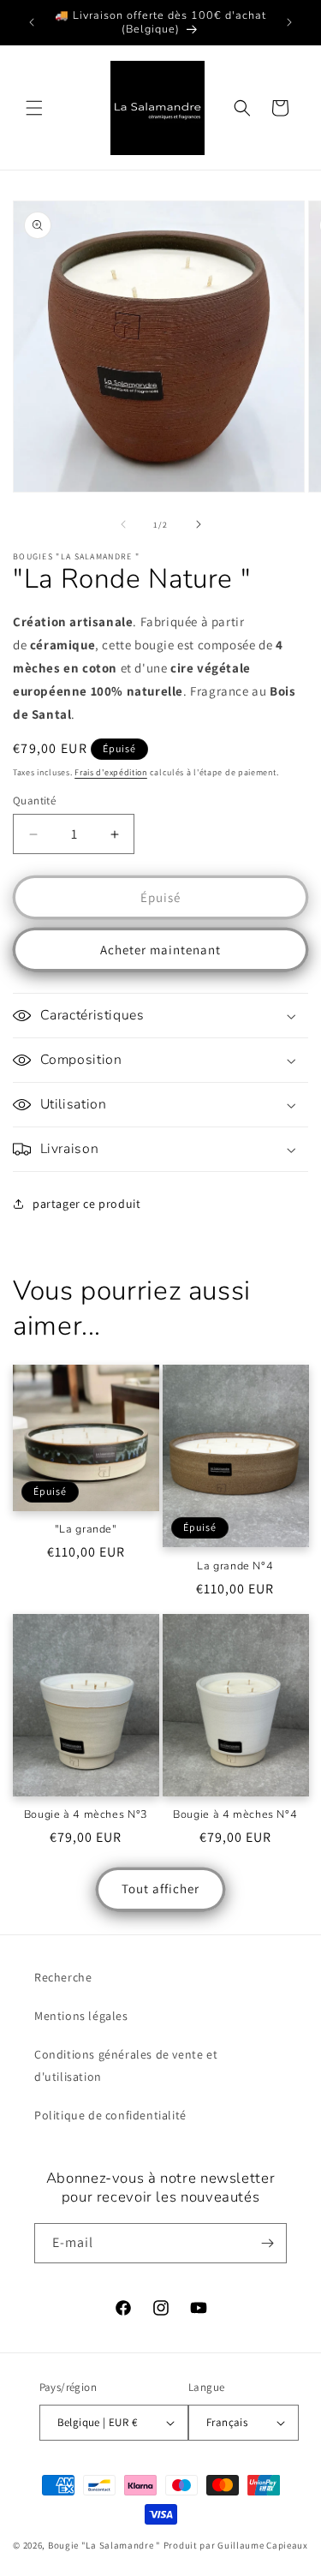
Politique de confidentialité (110, 2115)
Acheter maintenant (160, 950)
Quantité (34, 801)
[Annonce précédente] (32, 22)
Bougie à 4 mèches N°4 (235, 1814)
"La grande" (86, 1529)
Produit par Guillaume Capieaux (236, 2545)
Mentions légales (81, 2016)
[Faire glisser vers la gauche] (123, 524)
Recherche (63, 1977)
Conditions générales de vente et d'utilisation (126, 2065)
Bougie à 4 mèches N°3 (86, 1814)
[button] (34, 108)
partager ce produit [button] (86, 1204)
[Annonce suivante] (289, 22)
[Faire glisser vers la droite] (199, 524)
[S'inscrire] (267, 2243)
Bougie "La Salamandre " (104, 2545)
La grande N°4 (235, 1566)
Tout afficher (160, 1889)
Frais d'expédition (111, 772)
